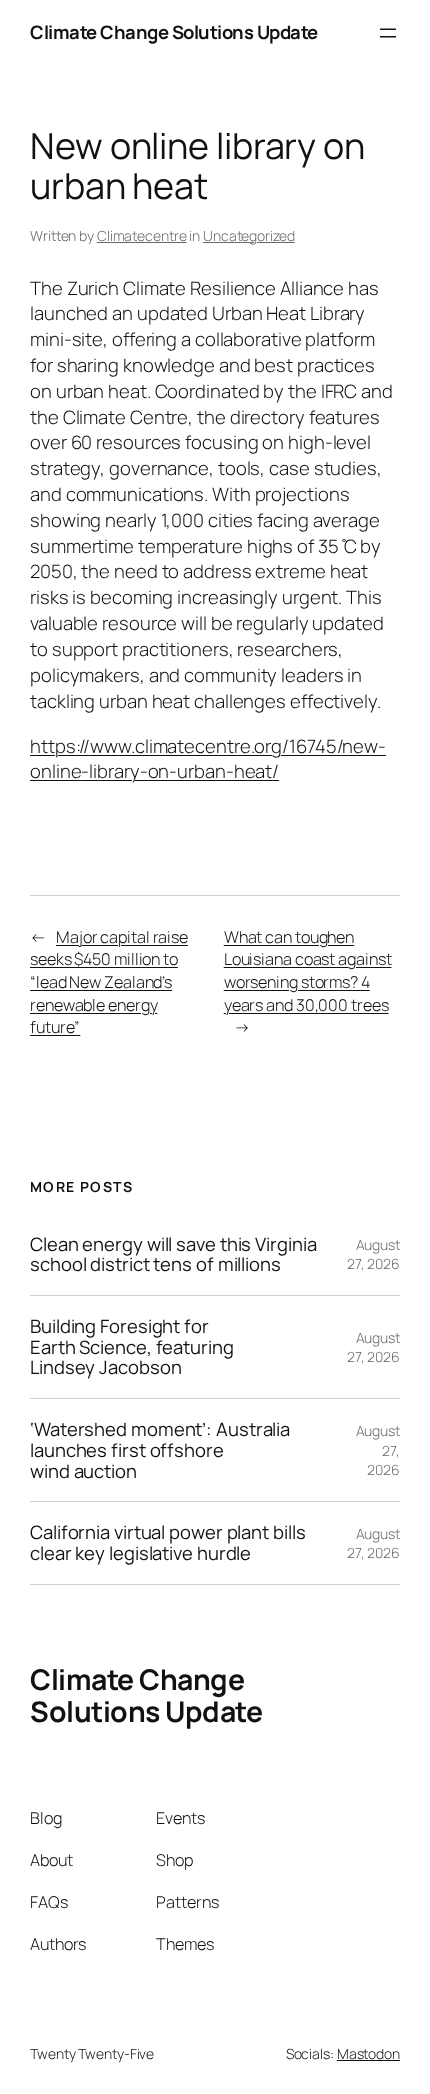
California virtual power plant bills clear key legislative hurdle (167, 1542)
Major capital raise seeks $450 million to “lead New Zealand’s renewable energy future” (109, 982)
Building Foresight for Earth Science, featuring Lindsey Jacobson (132, 1347)
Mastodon (368, 2053)
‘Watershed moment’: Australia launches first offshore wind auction (160, 1450)
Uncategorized (249, 235)
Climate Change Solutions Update (174, 32)
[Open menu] (388, 33)
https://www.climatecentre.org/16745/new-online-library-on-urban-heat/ (208, 759)
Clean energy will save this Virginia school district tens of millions (173, 1254)
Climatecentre (142, 235)
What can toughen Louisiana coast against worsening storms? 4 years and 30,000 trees (308, 971)
